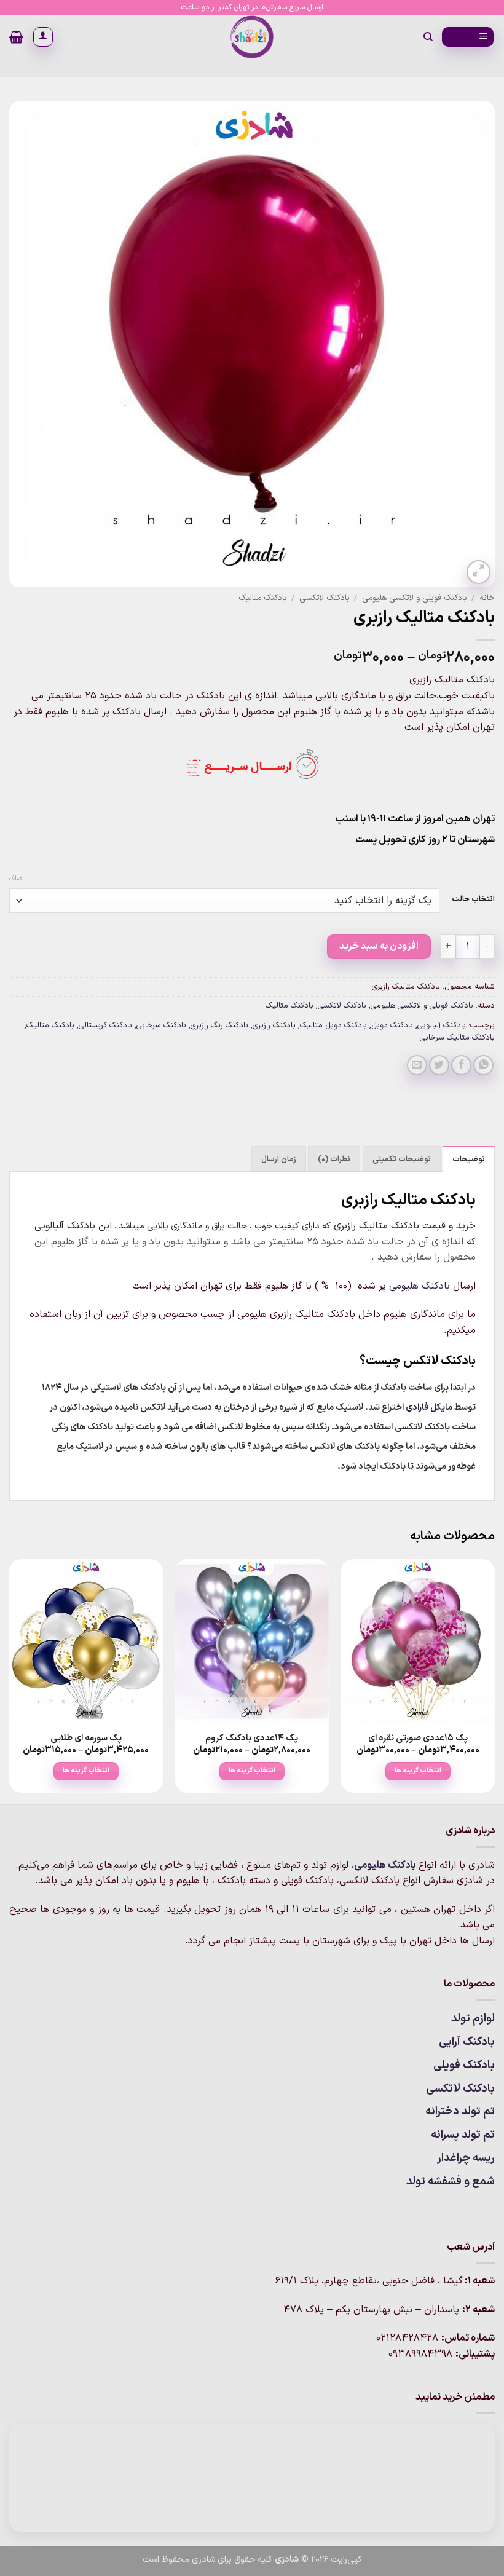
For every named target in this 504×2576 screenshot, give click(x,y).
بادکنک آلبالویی (442, 1025)
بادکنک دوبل (392, 1025)
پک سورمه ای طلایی (86, 1739)
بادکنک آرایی (467, 2042)
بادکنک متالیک (263, 598)
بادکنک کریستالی (105, 1025)
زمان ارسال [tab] (279, 1159)
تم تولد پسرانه (463, 2135)
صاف (16, 879)
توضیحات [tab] (469, 1159)
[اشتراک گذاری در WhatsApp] (483, 1065)
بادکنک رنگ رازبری (219, 1025)
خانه (487, 598)
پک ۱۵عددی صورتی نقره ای (418, 1739)
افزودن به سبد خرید (379, 946)
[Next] (10, 1681)
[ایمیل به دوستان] (417, 1065)
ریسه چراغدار (466, 2158)
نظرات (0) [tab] (334, 1159)
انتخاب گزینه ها (418, 1771)
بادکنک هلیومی (419, 1286)
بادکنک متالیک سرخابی (457, 1037)
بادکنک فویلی (464, 2065)
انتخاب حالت (473, 899)
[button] (468, 37)
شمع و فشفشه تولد (451, 2182)
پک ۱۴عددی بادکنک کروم (252, 1739)
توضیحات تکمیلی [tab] (402, 1159)
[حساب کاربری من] (43, 37)
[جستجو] (427, 37)
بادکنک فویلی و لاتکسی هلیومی (415, 598)
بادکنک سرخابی (161, 1025)
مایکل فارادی (429, 1408)
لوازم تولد (473, 2019)
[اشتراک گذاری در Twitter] (439, 1065)
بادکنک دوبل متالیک (333, 1025)
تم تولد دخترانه (460, 2112)
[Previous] (494, 1681)
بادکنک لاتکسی (325, 598)
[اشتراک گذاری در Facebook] (461, 1065)
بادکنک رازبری (274, 1025)
